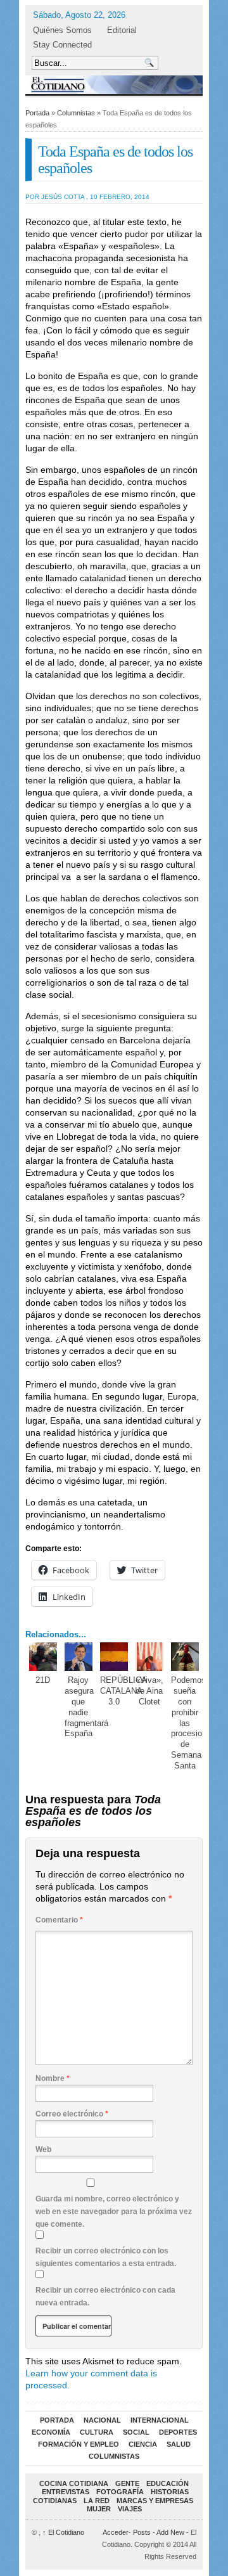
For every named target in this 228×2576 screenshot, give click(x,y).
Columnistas (76, 113)
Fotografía (120, 2492)
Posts (142, 2532)
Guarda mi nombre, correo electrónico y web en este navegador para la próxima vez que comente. (114, 2212)
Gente (127, 2483)
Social (136, 2432)
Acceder (116, 2532)
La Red (97, 2501)
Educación (168, 2483)
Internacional (160, 2420)
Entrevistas (66, 2492)
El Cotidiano (63, 2532)
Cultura (97, 2432)
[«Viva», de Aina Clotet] (150, 1657)
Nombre (53, 2078)
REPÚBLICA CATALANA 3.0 (123, 1691)
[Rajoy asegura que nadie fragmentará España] (79, 1657)
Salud (179, 2444)
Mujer (99, 2509)
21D (43, 1680)
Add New (170, 2532)
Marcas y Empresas (155, 2501)
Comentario (59, 1920)
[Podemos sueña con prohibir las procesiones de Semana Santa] (185, 1657)
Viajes (130, 2509)
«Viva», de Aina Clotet (149, 1691)
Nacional (102, 2420)
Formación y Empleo (79, 2444)
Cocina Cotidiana (74, 2483)
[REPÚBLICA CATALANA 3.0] (114, 1657)
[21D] (43, 1657)
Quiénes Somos (62, 30)
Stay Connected (62, 45)
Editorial (122, 30)
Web (43, 2149)
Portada (37, 113)
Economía (51, 2432)
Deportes (178, 2432)
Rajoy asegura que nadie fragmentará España (86, 1707)
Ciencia (143, 2444)
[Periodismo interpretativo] (114, 85)
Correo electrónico (72, 2114)
